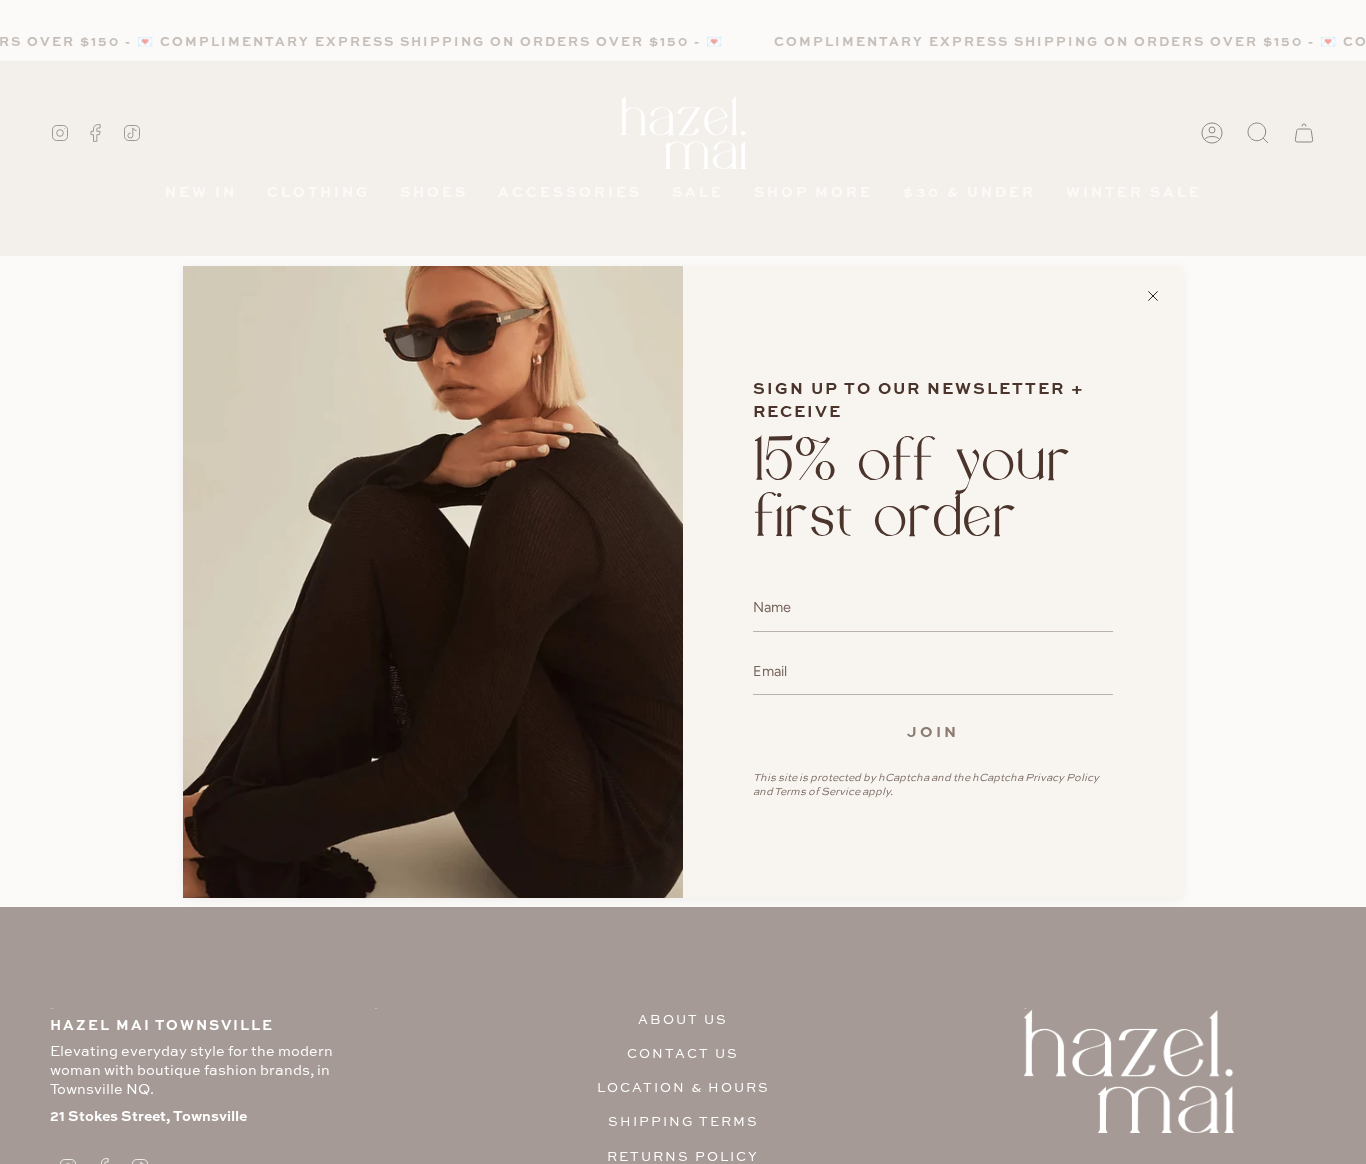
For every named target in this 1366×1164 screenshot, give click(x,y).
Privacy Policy (1062, 777)
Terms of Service (817, 791)
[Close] (1153, 296)
